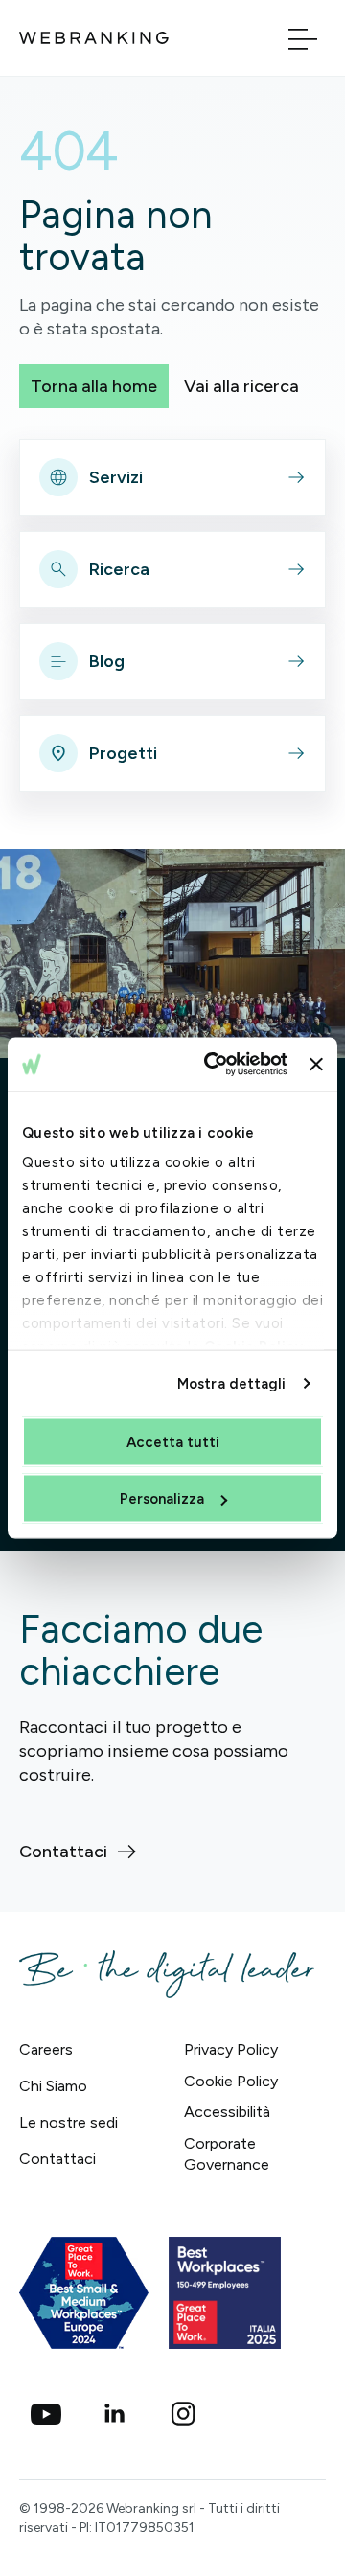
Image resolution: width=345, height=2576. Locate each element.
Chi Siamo (53, 2086)
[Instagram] (184, 2414)
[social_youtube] (46, 2414)
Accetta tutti (173, 1441)
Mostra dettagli (232, 1384)
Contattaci (57, 2159)
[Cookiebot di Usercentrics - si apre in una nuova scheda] (213, 1065)
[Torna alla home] (94, 38)
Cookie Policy (231, 2081)
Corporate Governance (227, 2154)
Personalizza (162, 1499)
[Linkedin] (115, 2414)
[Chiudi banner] (316, 1064)
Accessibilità (227, 2112)
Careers (46, 2049)
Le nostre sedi (69, 2122)
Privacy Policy (231, 2049)
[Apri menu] (303, 38)
